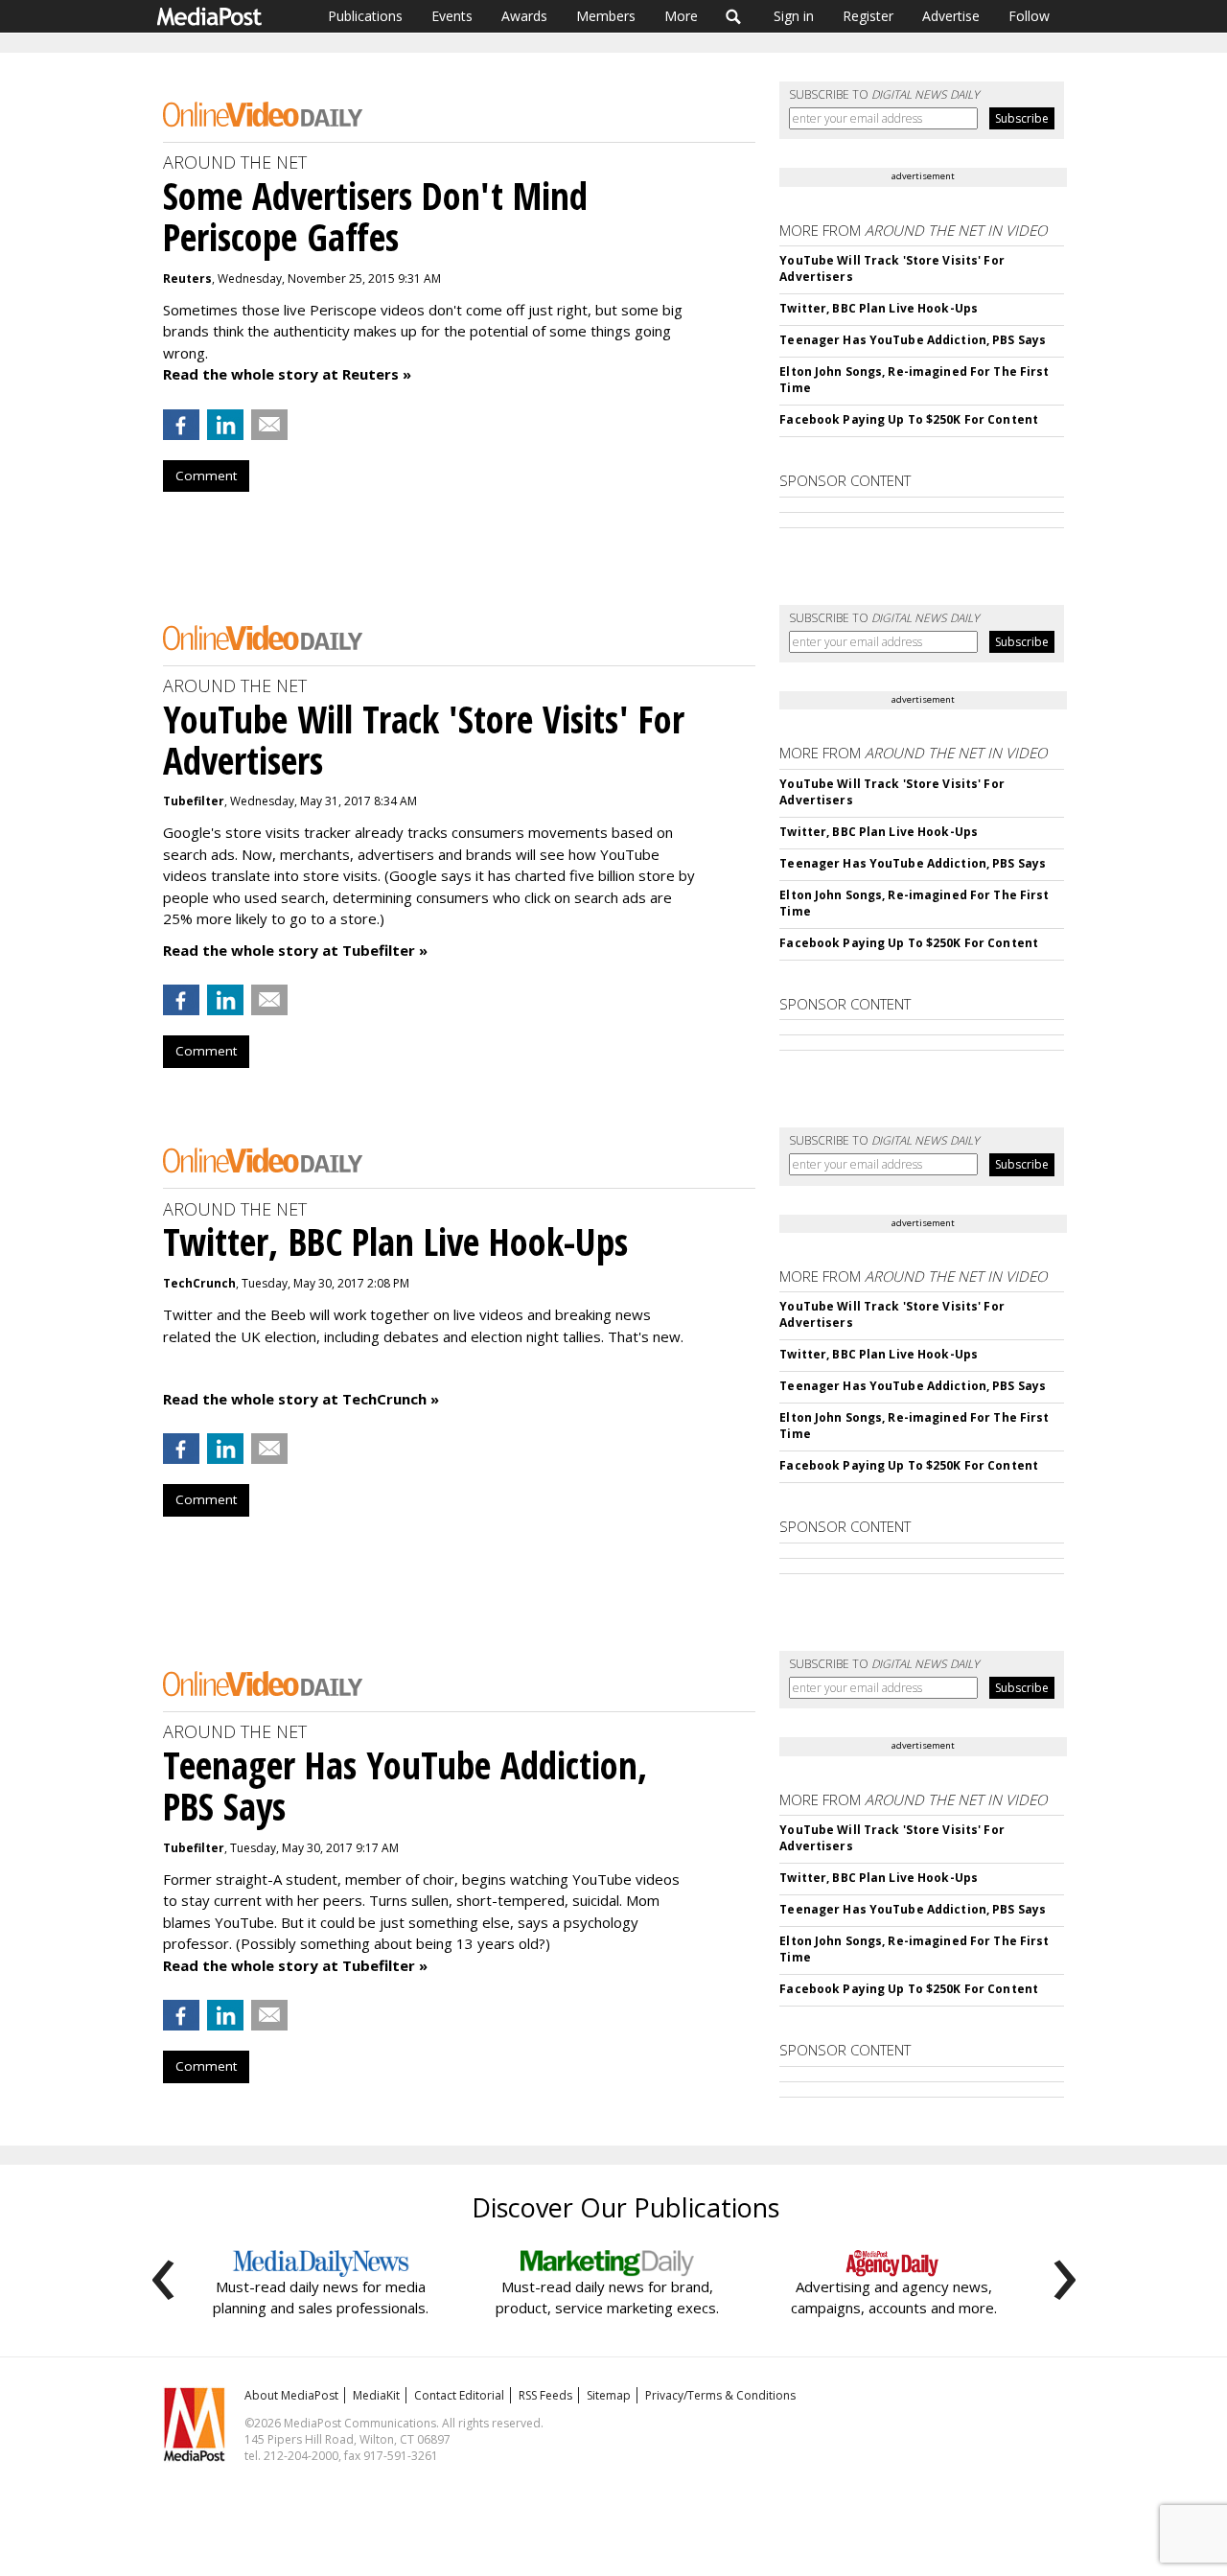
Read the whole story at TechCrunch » (301, 1399)
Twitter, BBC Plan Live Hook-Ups (879, 308)
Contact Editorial (459, 2395)
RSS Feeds (545, 2395)
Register (868, 16)
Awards (524, 16)
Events (452, 16)
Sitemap (609, 2395)
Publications (365, 16)
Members (606, 16)
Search (734, 16)
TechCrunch (199, 1283)
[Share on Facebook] (181, 425)
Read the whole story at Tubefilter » (295, 950)
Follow (1029, 16)
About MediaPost (291, 2395)
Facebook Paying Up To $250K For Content (909, 419)
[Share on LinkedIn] (225, 425)
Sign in (794, 16)
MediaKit (376, 2395)
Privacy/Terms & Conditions (720, 2395)
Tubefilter (194, 801)
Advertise (951, 16)
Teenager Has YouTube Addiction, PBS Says (913, 340)
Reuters (187, 278)
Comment (206, 476)
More (681, 16)
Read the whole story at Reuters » (287, 374)
